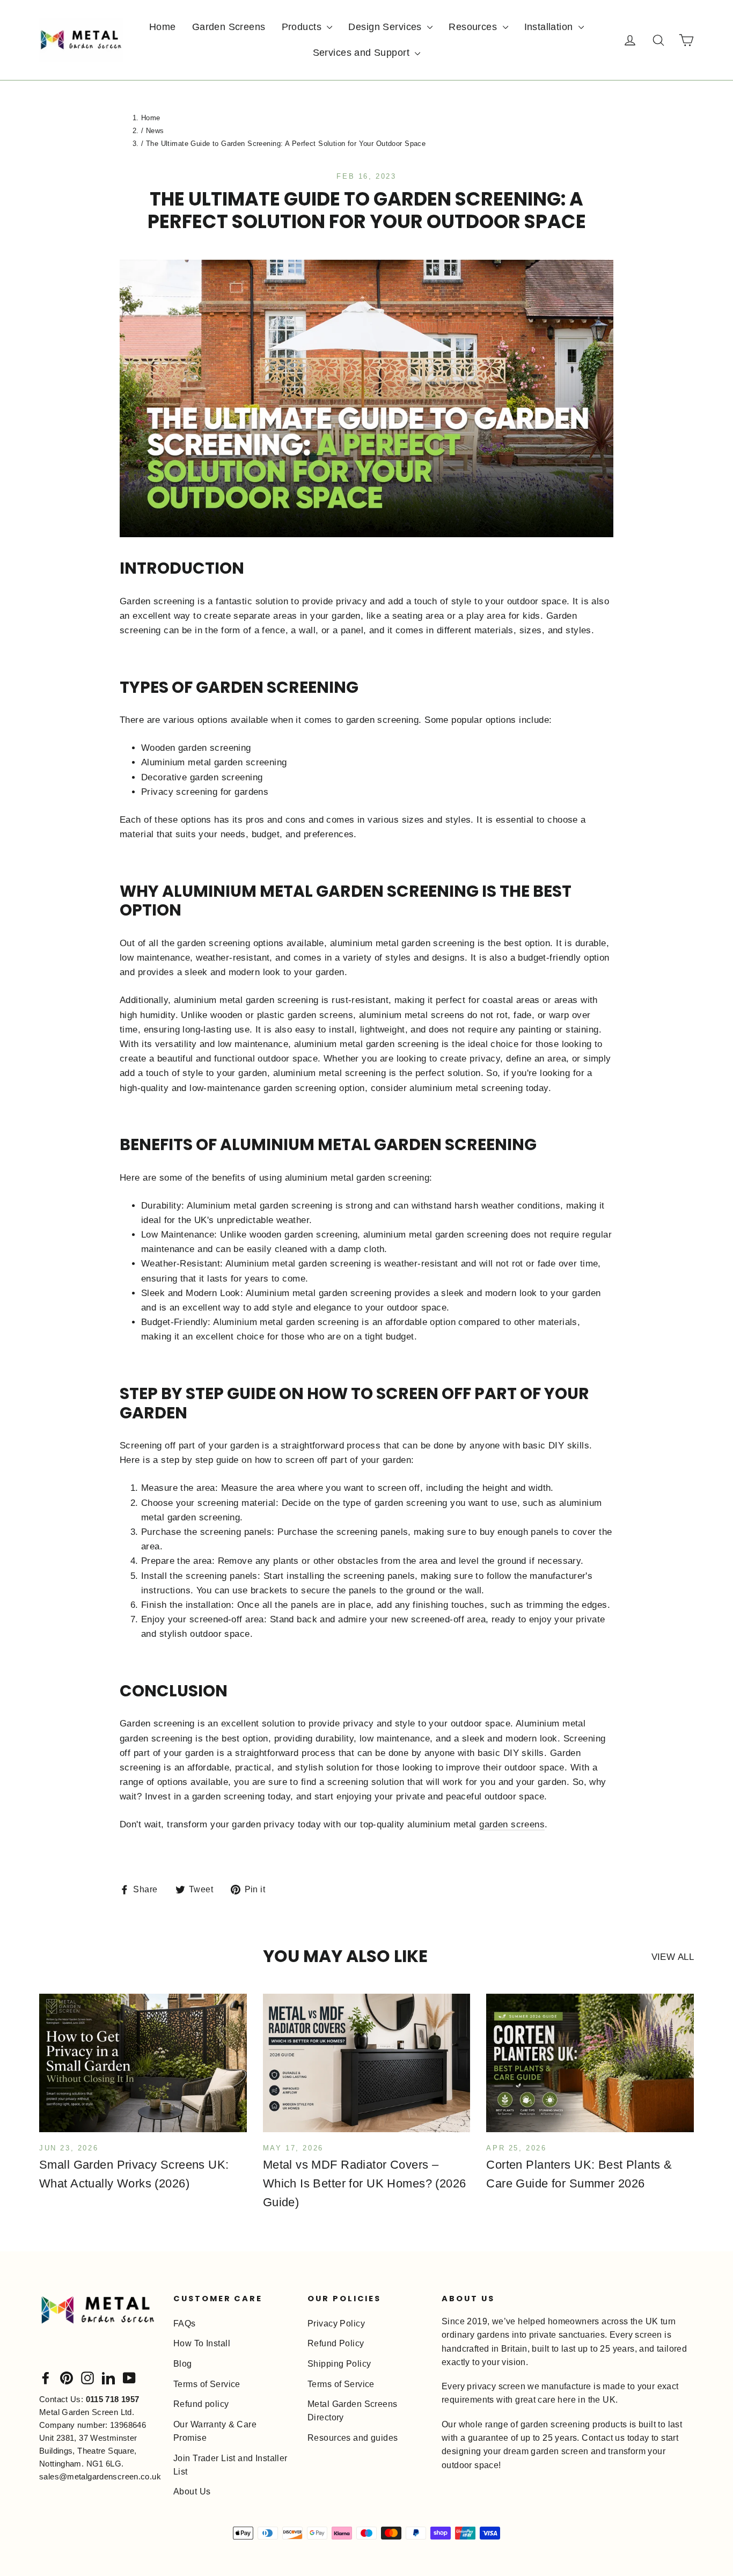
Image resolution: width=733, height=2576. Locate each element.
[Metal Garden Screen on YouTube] (129, 2378)
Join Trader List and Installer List (230, 2465)
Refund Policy (336, 2343)
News (155, 131)
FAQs (185, 2323)
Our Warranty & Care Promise (215, 2431)
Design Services (386, 27)
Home (163, 27)
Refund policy (201, 2404)
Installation (550, 27)
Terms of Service (207, 2384)
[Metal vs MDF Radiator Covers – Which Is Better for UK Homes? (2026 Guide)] (367, 2063)
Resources (474, 27)
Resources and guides (353, 2438)
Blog (183, 2364)
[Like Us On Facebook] (46, 2378)
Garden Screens (229, 27)
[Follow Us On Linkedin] (108, 2378)
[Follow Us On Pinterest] (67, 2378)
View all (673, 1957)
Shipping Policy (339, 2364)
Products (303, 27)
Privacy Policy (336, 2323)
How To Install (202, 2343)
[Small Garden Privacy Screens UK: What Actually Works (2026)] (143, 2063)
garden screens (512, 1824)
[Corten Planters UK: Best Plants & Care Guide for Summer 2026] (590, 2063)
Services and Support (363, 53)
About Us (192, 2491)
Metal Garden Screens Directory (353, 2411)
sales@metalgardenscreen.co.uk (100, 2476)
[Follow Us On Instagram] (87, 2378)
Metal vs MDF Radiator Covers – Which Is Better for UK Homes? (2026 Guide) (365, 2183)
